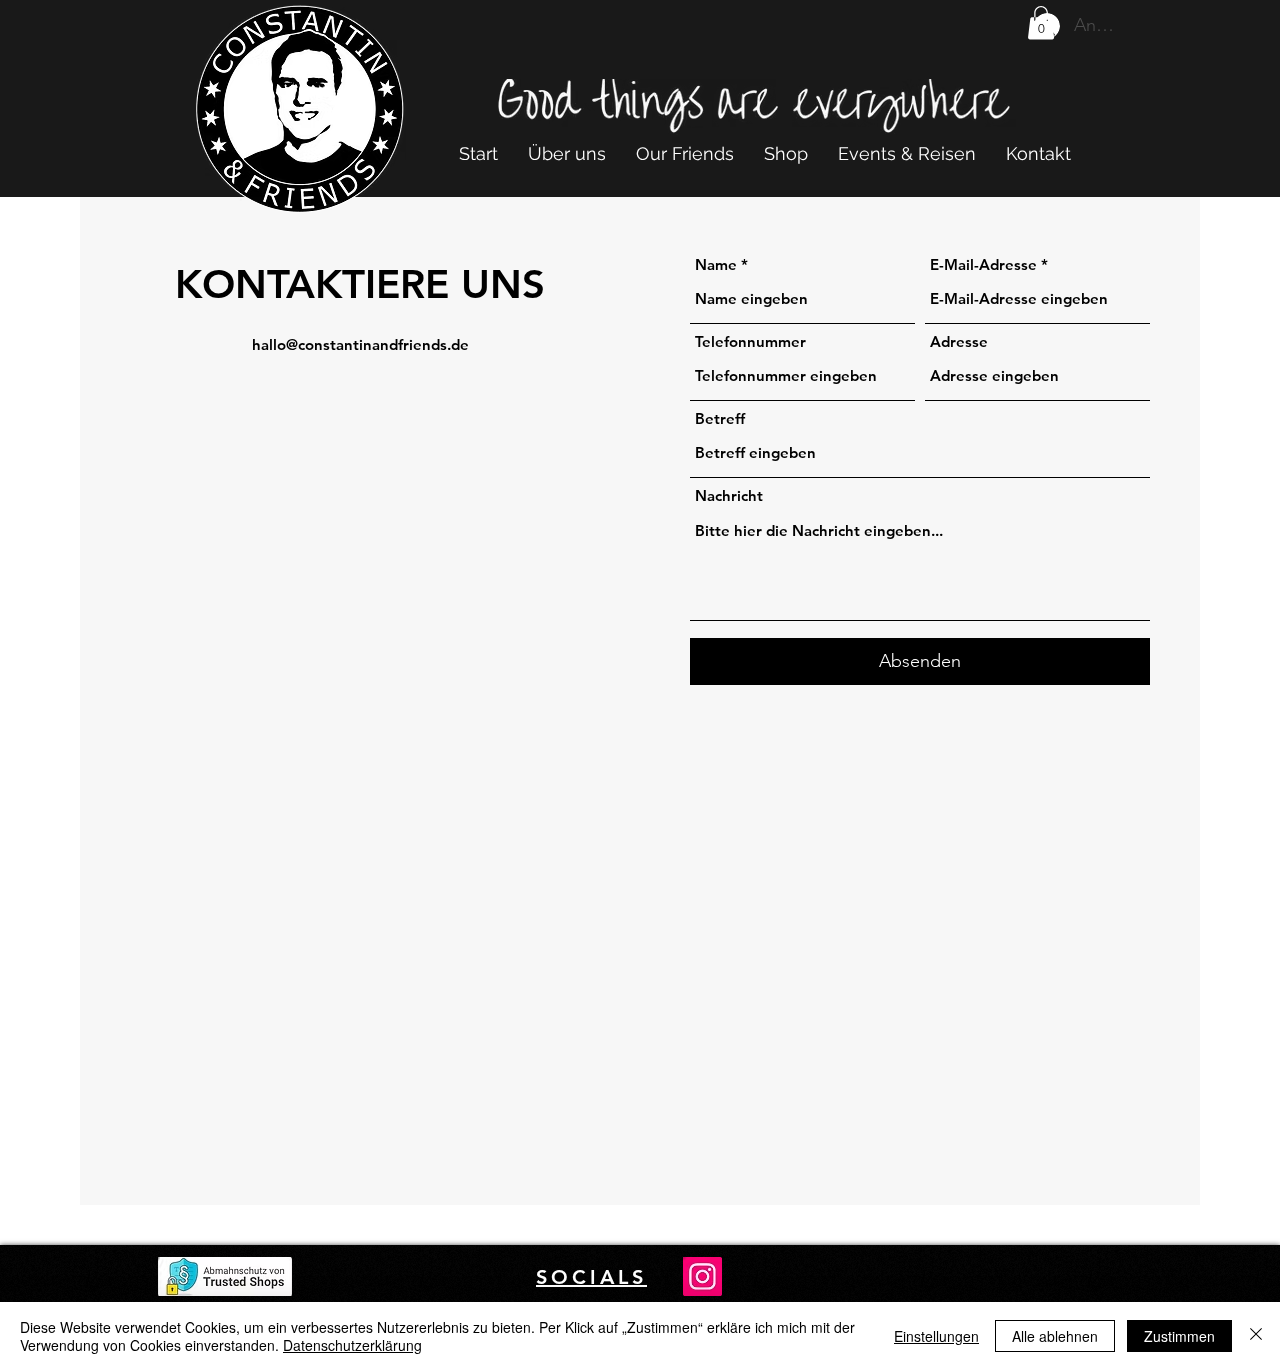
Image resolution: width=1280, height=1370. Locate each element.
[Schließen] (1256, 1336)
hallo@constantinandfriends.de (360, 344)
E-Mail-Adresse (983, 264)
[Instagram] (702, 1276)
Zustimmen (1179, 1336)
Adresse (959, 341)
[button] (1041, 22)
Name (716, 264)
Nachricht (729, 495)
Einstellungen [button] (936, 1336)
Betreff (720, 418)
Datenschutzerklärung (352, 1345)
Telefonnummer (750, 341)
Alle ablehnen (1055, 1336)
